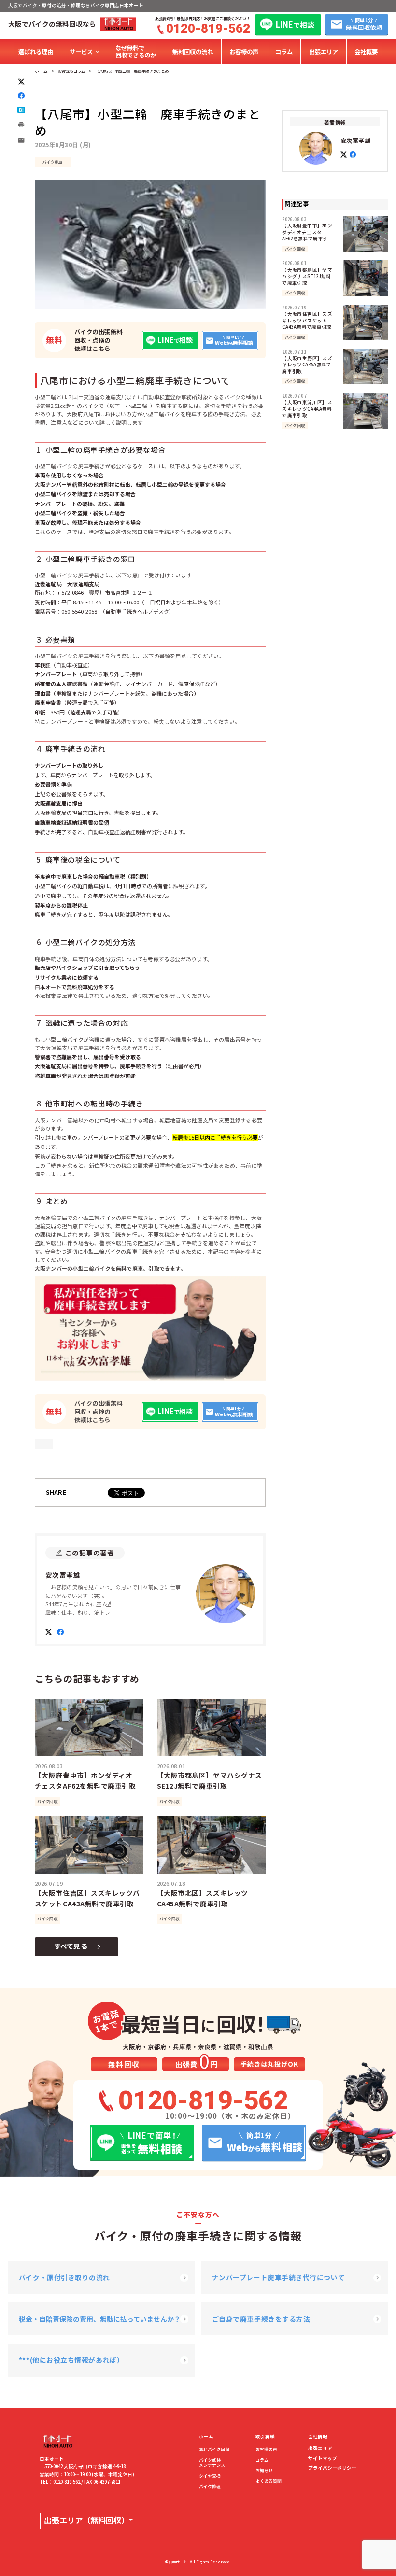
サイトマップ (323, 2459)
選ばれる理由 (36, 52)
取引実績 (265, 2437)
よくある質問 (269, 2482)
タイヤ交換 (210, 2476)
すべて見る (71, 1946)
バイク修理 (210, 2487)
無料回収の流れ (193, 52)
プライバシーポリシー (332, 2468)
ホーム (206, 2437)
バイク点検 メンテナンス (212, 2463)
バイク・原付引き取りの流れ (64, 2277)
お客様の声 (244, 52)
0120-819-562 (208, 28)
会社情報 (318, 2437)
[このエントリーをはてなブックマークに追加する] (21, 110)
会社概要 (366, 52)
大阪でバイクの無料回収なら (52, 24)
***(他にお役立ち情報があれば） (71, 2360)
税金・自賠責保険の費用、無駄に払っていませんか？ (100, 2319)
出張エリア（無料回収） (86, 2520)
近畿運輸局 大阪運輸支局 (67, 584)
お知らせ (264, 2471)
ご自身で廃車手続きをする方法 (261, 2319)
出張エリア (324, 52)
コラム (284, 52)
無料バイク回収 (214, 2450)
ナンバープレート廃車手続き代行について (278, 2277)
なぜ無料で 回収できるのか (136, 51)
